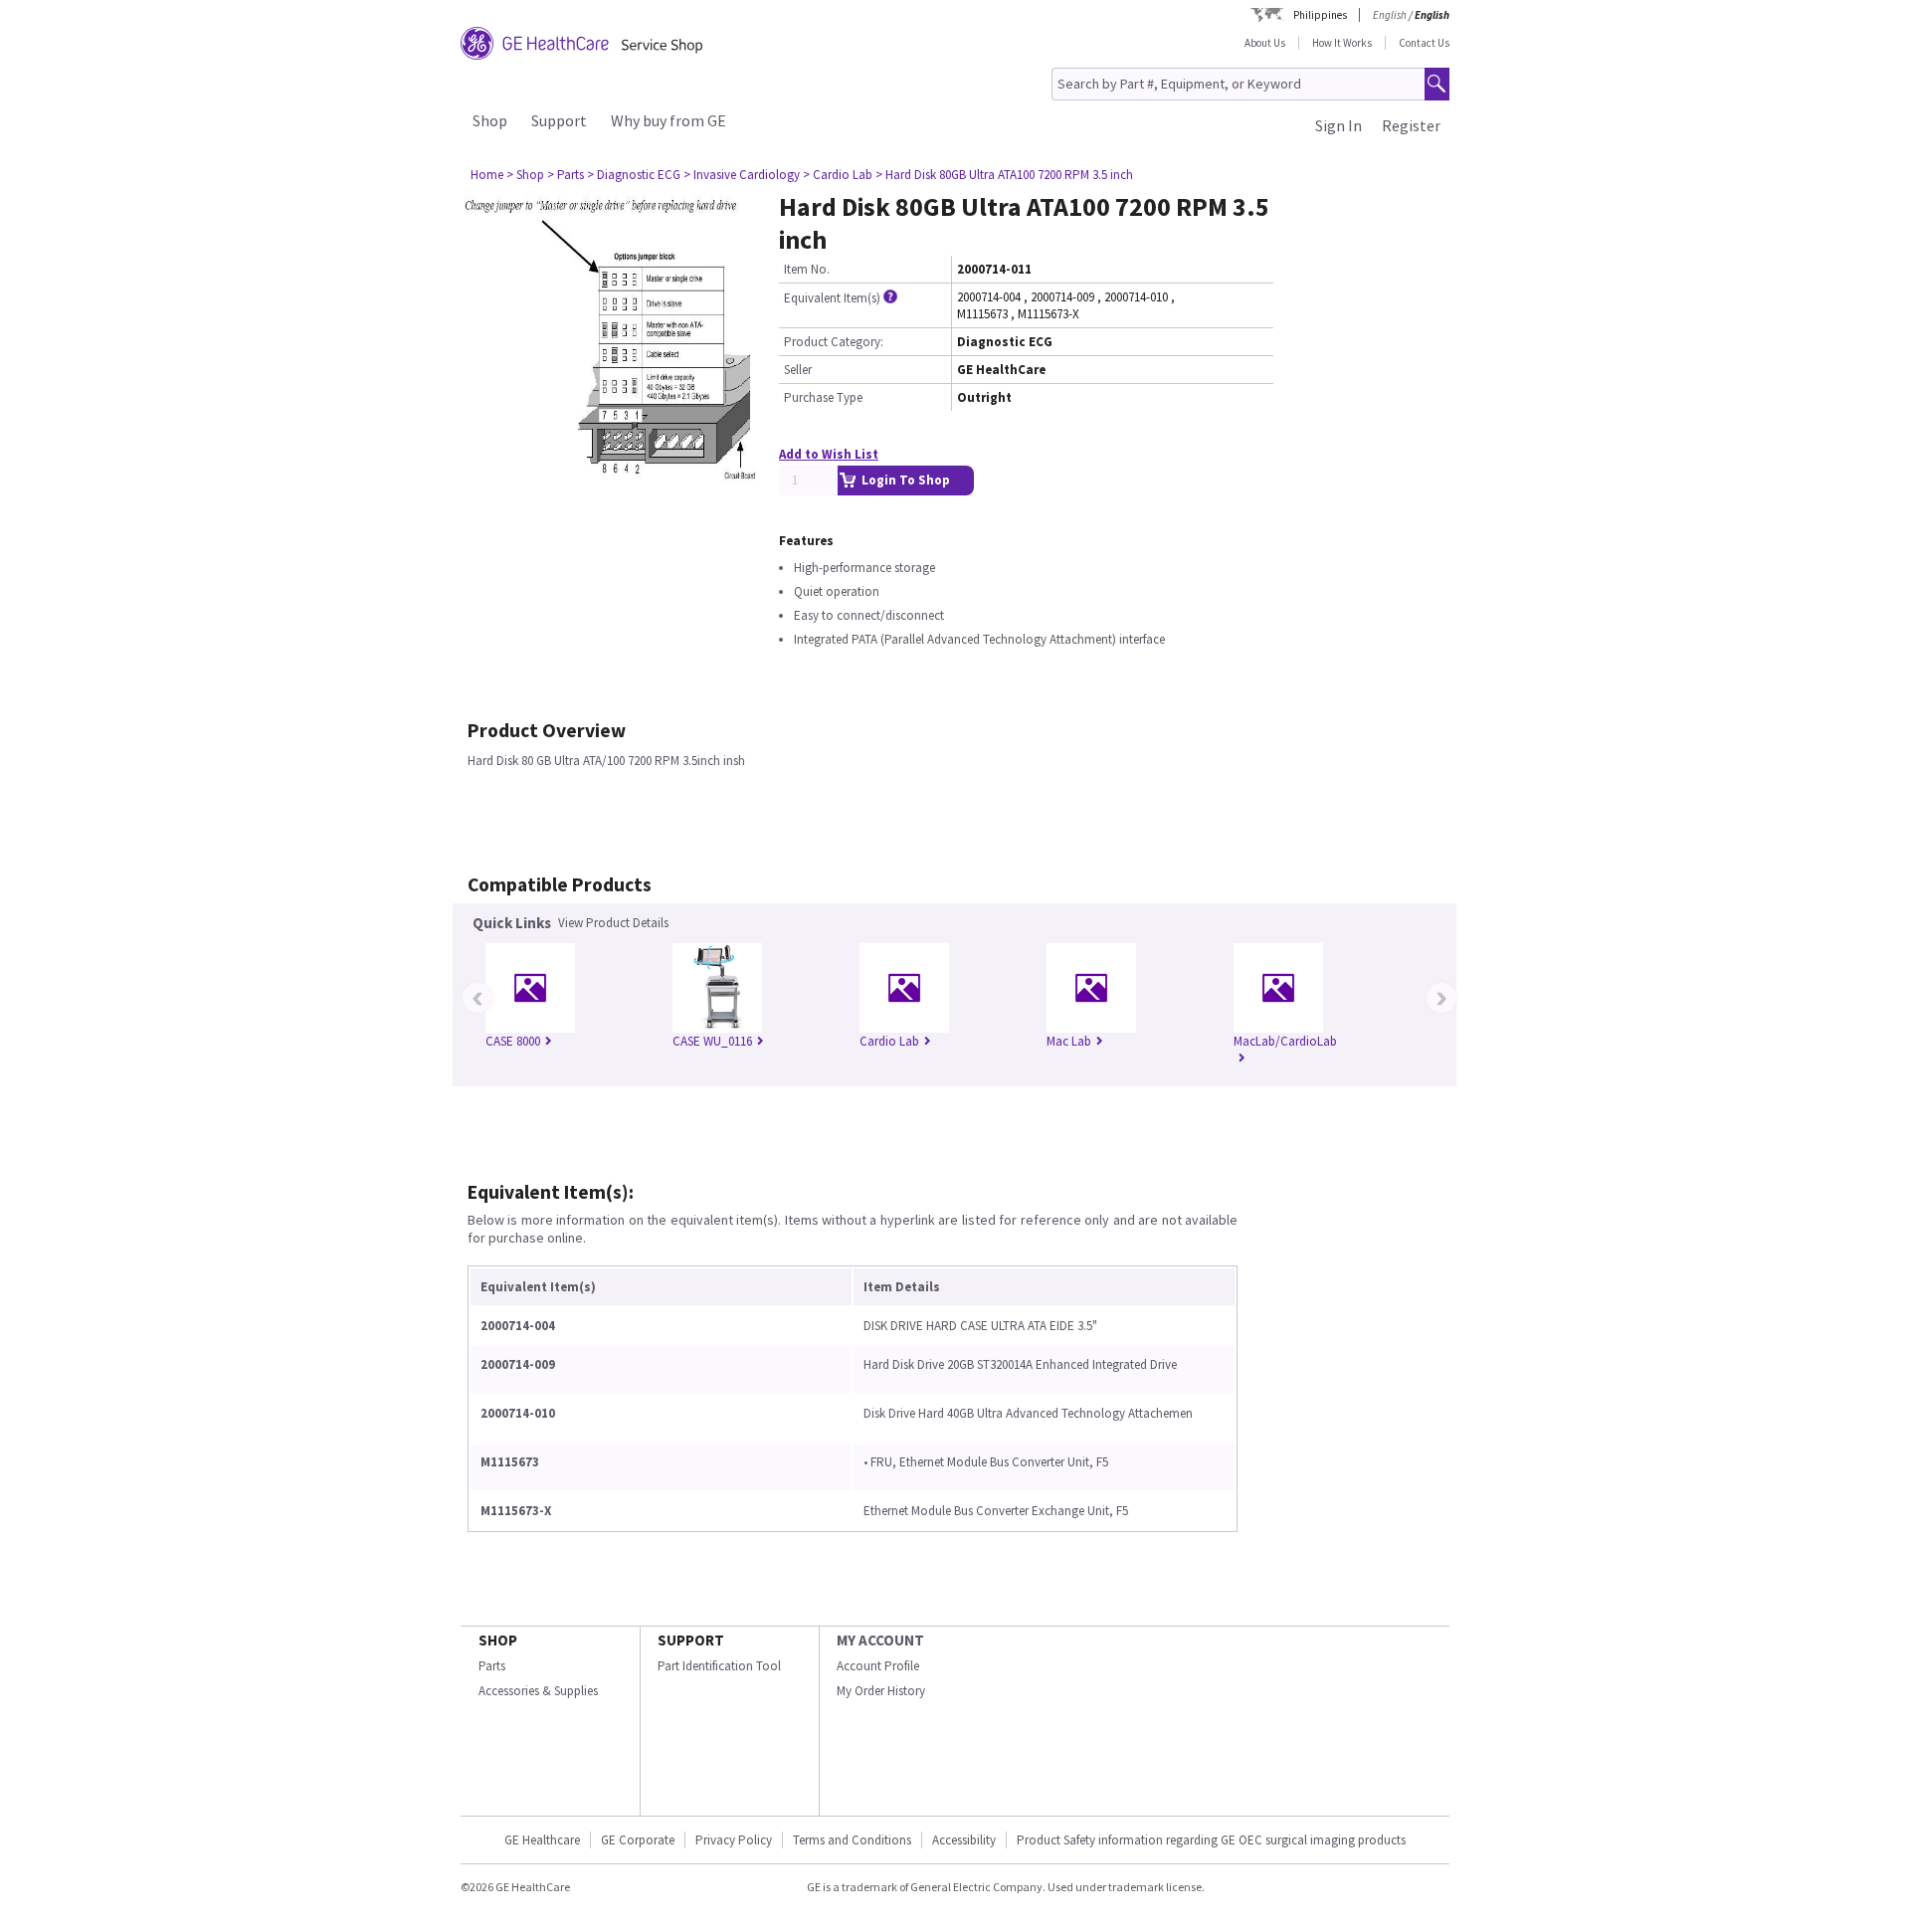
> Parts (566, 175)
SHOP (498, 1640)
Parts (492, 1666)
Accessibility (964, 1840)
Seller (798, 370)
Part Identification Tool (719, 1666)
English (1390, 15)
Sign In (1338, 125)
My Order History (881, 1691)
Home (487, 175)
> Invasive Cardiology (742, 175)
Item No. (807, 269)
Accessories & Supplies (538, 1691)
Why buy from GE (668, 120)
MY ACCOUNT (880, 1640)
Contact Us (1424, 43)
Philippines (1320, 15)
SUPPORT (691, 1640)
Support (559, 120)
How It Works (1342, 43)
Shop (490, 120)
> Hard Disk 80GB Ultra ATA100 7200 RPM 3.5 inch (1004, 175)
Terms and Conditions (852, 1840)
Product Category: (834, 342)
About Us (1265, 43)
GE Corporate (638, 1840)
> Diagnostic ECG (634, 175)
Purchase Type (823, 397)
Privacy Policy (734, 1840)
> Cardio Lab (838, 175)
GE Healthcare (542, 1840)
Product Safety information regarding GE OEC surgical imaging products (1211, 1840)
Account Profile (878, 1666)
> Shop (525, 175)
